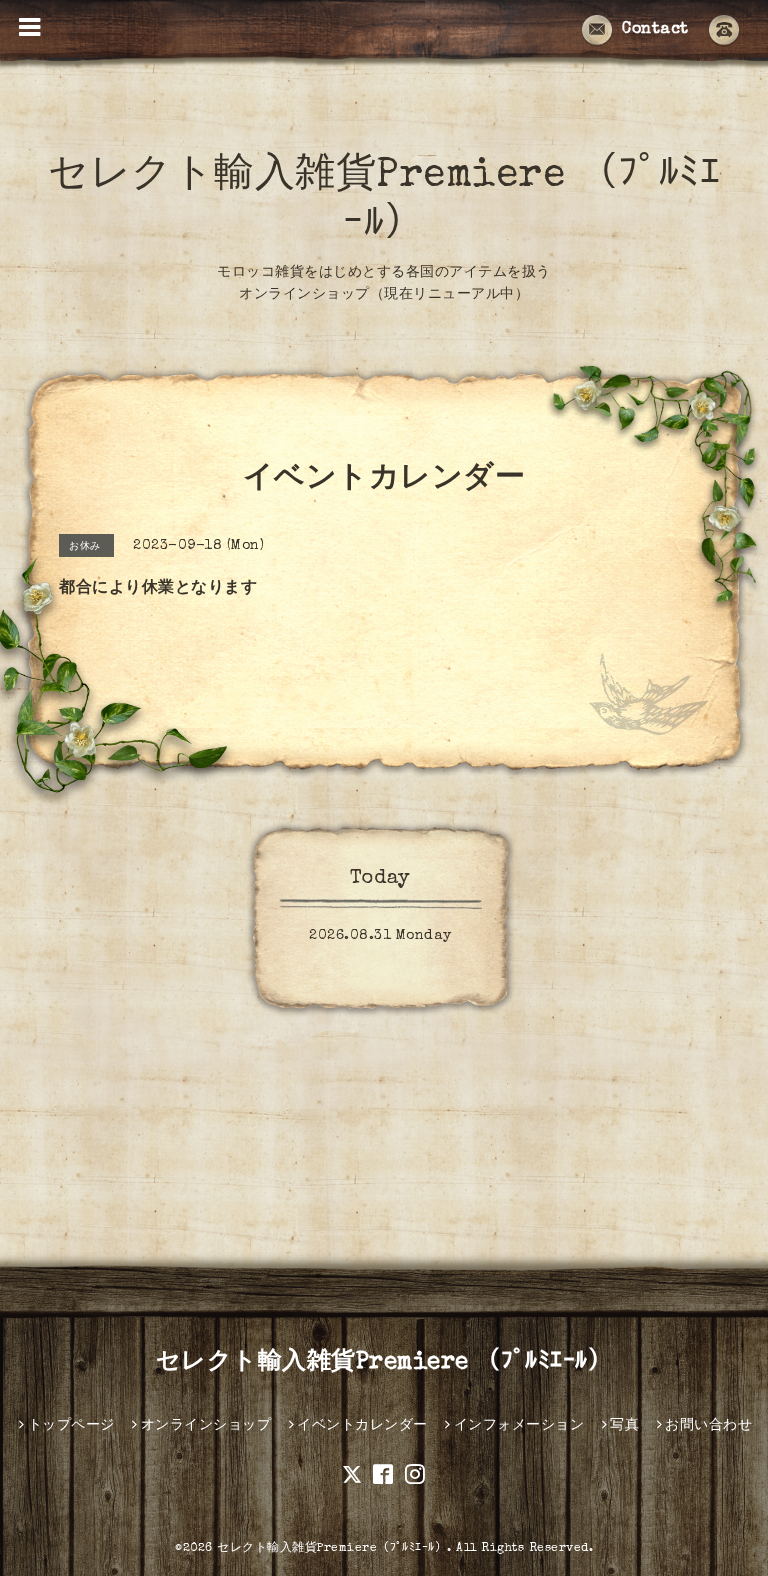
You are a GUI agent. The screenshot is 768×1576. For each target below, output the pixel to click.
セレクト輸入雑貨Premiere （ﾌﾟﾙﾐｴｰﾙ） (384, 1363)
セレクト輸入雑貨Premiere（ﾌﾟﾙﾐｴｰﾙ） (332, 1549)
